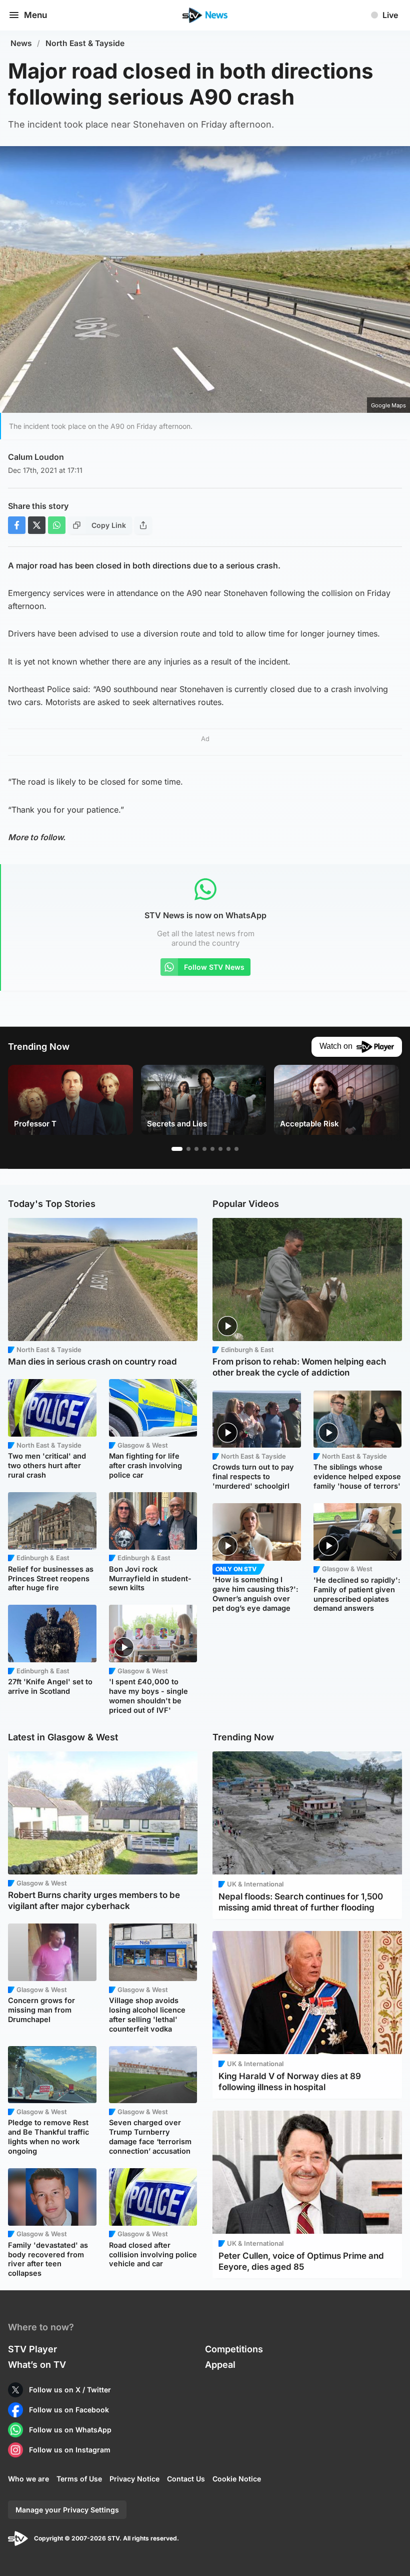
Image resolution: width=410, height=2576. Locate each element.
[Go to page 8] (236, 1149)
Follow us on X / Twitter (70, 2390)
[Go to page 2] (188, 1149)
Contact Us (186, 2479)
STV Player (32, 2349)
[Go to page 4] (204, 1149)
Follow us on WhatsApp (70, 2430)
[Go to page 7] (228, 1149)
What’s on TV (37, 2365)
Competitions (234, 2349)
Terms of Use (79, 2479)
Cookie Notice (237, 2479)
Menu (35, 15)
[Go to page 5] (212, 1149)
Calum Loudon (36, 457)
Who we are (28, 2479)
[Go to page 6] (220, 1149)
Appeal (220, 2365)
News (21, 43)
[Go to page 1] (177, 1149)
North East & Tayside (85, 43)
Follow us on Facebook (69, 2410)
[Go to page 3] (196, 1149)
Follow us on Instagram (70, 2450)
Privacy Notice (134, 2479)
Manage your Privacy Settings (67, 2510)
